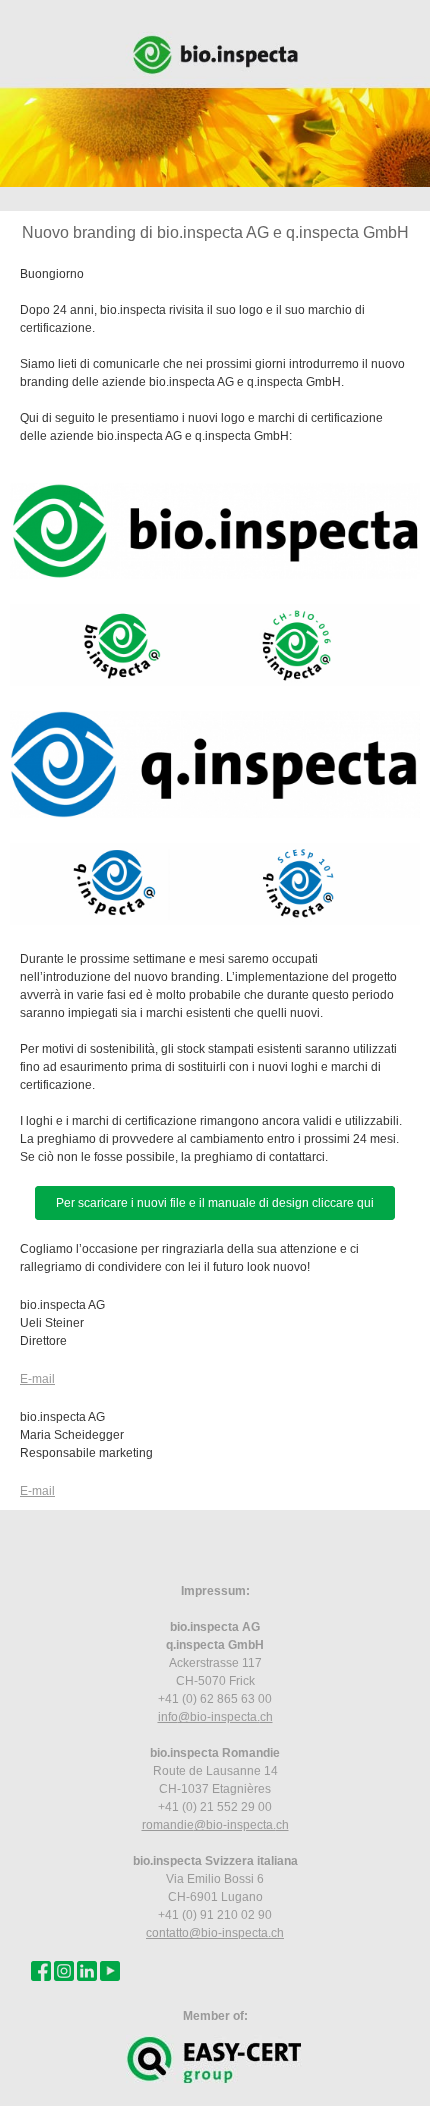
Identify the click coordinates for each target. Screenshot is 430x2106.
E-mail (37, 1379)
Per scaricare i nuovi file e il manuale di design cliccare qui (215, 1203)
